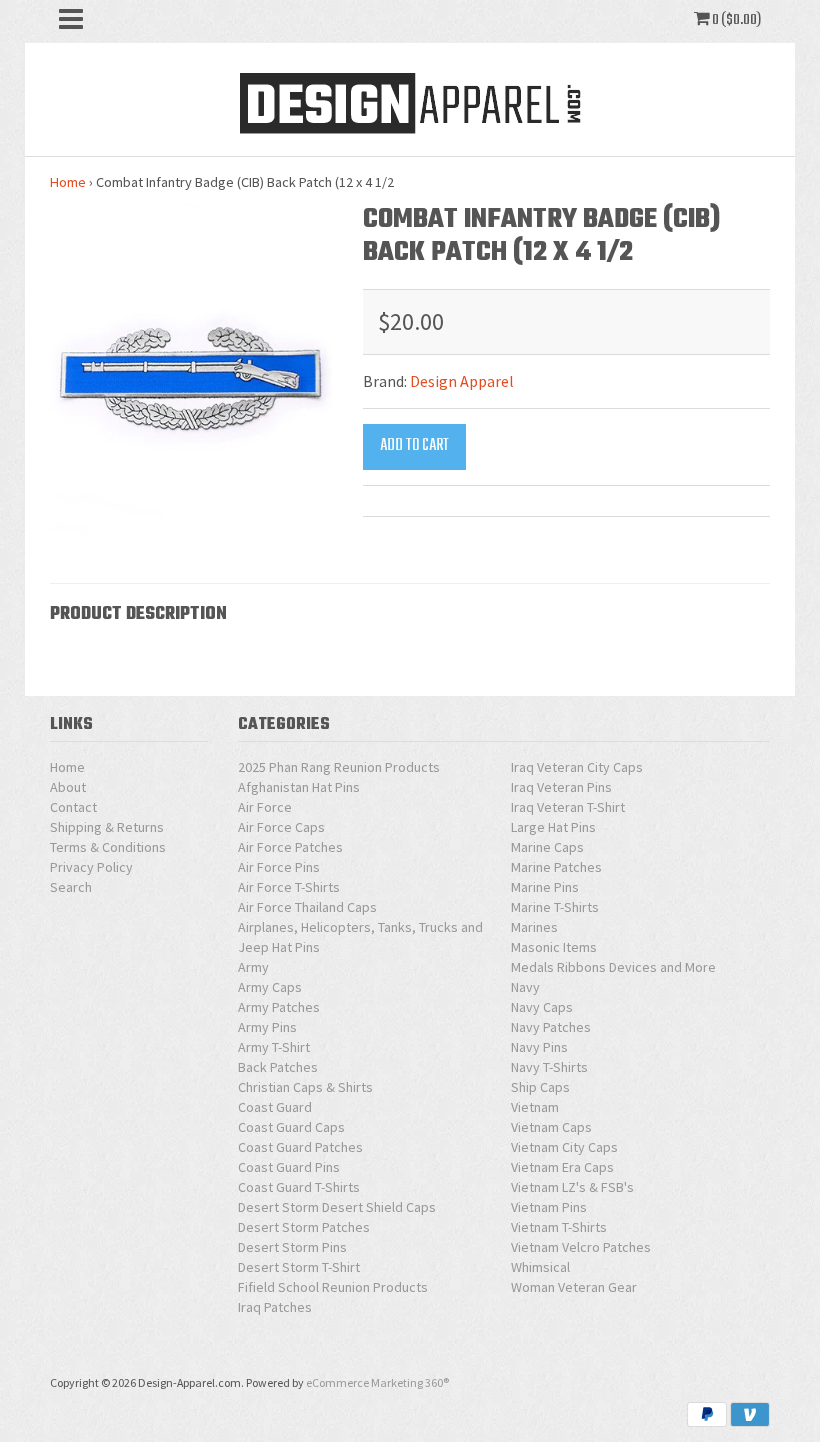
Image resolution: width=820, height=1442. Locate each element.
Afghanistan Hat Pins (299, 787)
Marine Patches (556, 867)
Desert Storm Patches (304, 1227)
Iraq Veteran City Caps (577, 767)
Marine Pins (545, 887)
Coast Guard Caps (291, 1127)
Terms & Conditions (108, 847)
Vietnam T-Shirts (559, 1227)
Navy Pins (539, 1047)
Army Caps (270, 987)
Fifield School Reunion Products (333, 1287)
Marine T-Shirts (555, 907)
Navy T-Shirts (549, 1067)
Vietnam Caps (551, 1127)
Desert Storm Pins (292, 1247)
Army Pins (267, 1027)
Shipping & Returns (107, 827)
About (68, 787)
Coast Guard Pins (289, 1167)
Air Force (265, 807)
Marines (534, 927)
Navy (525, 987)
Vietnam (535, 1107)
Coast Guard (275, 1107)
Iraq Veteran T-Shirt (568, 807)
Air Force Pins (279, 867)
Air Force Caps (281, 827)
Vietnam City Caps (564, 1147)
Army (253, 967)
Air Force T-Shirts (289, 887)
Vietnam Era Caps (562, 1167)
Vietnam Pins (549, 1207)
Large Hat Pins (553, 827)
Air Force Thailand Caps (307, 907)
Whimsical (540, 1267)
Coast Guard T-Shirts (299, 1187)
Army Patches (279, 1007)
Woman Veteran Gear (574, 1287)
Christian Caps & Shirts (305, 1087)
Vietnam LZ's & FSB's (572, 1187)
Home (68, 182)
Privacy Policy (91, 867)
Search (71, 887)
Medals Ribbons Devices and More (613, 967)
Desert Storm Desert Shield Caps (337, 1207)
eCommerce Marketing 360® (377, 1382)
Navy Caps (542, 1007)
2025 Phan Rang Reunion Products (339, 767)
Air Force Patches (290, 847)
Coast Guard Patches (300, 1147)
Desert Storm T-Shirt (299, 1267)
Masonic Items (554, 947)
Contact (73, 807)
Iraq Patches (275, 1307)
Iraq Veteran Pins (561, 787)
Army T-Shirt (274, 1047)
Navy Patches (551, 1027)
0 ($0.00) (735, 20)
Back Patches (278, 1067)
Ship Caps (540, 1087)
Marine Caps (547, 847)
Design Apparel (462, 381)
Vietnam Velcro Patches (581, 1247)
